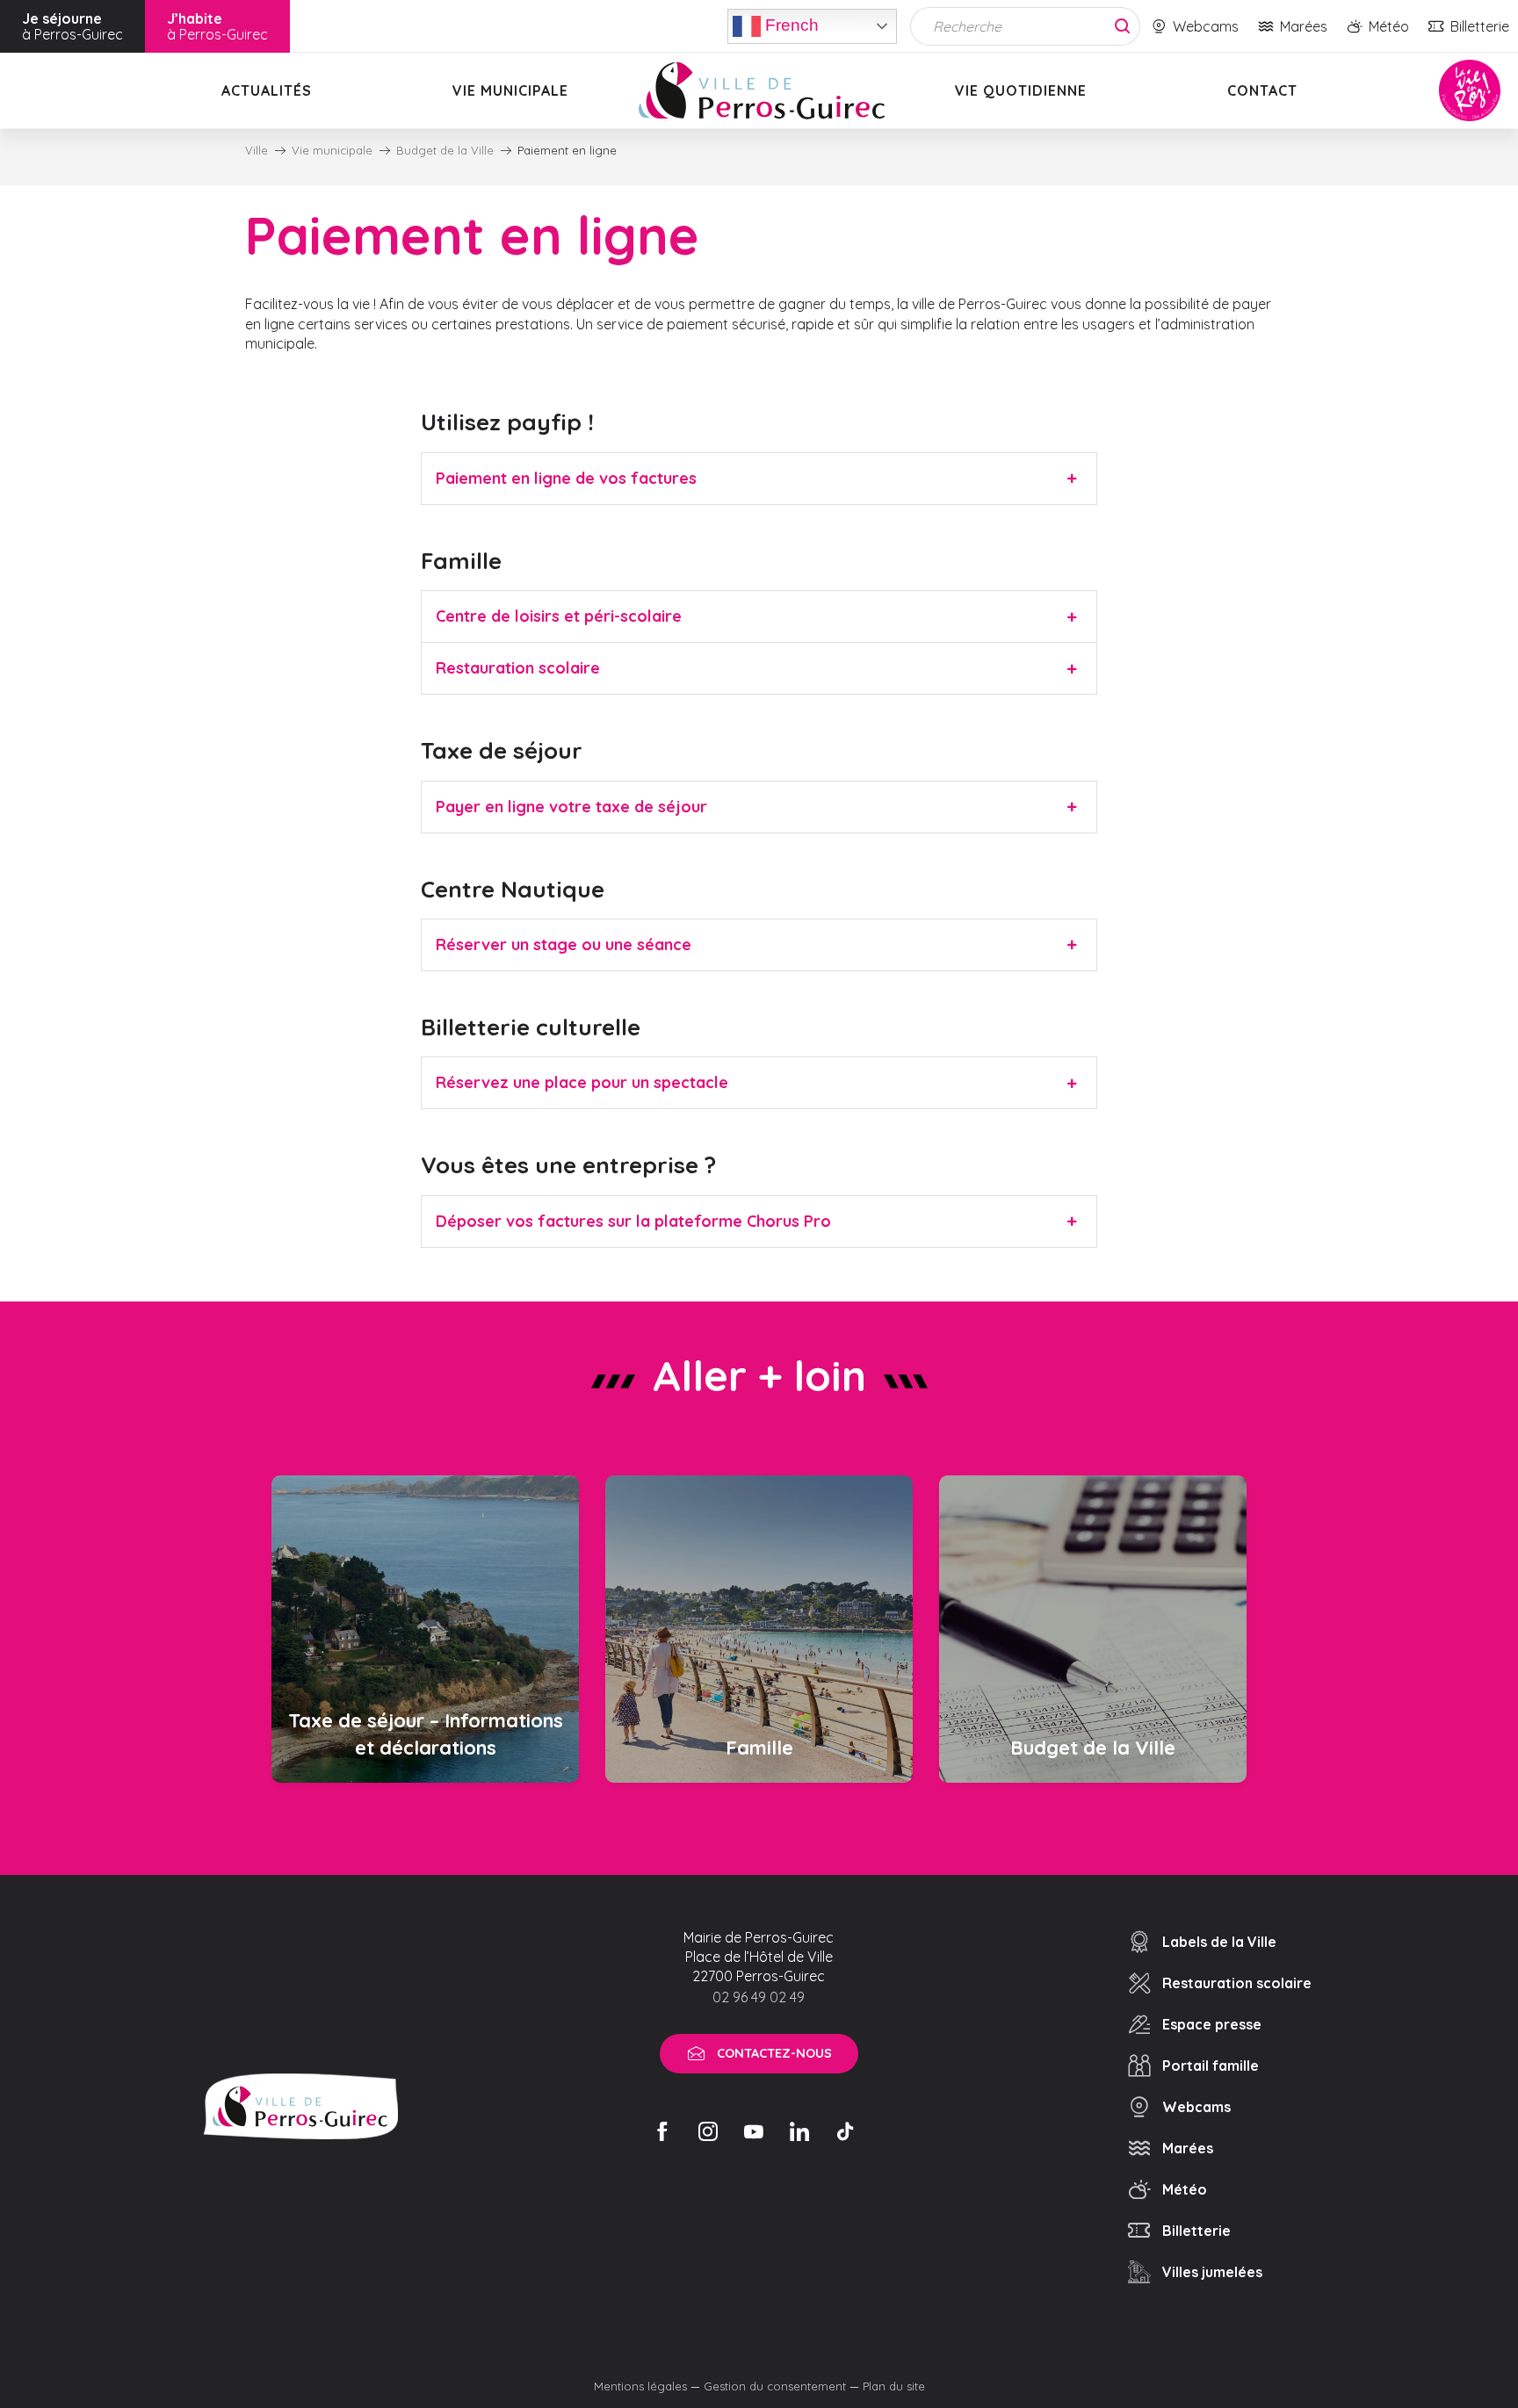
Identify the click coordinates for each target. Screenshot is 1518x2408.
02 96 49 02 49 (759, 1997)
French (790, 24)
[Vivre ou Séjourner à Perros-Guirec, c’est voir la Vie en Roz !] (762, 90)
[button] (759, 479)
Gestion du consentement (775, 2386)
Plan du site (894, 2386)
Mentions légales (640, 2386)
